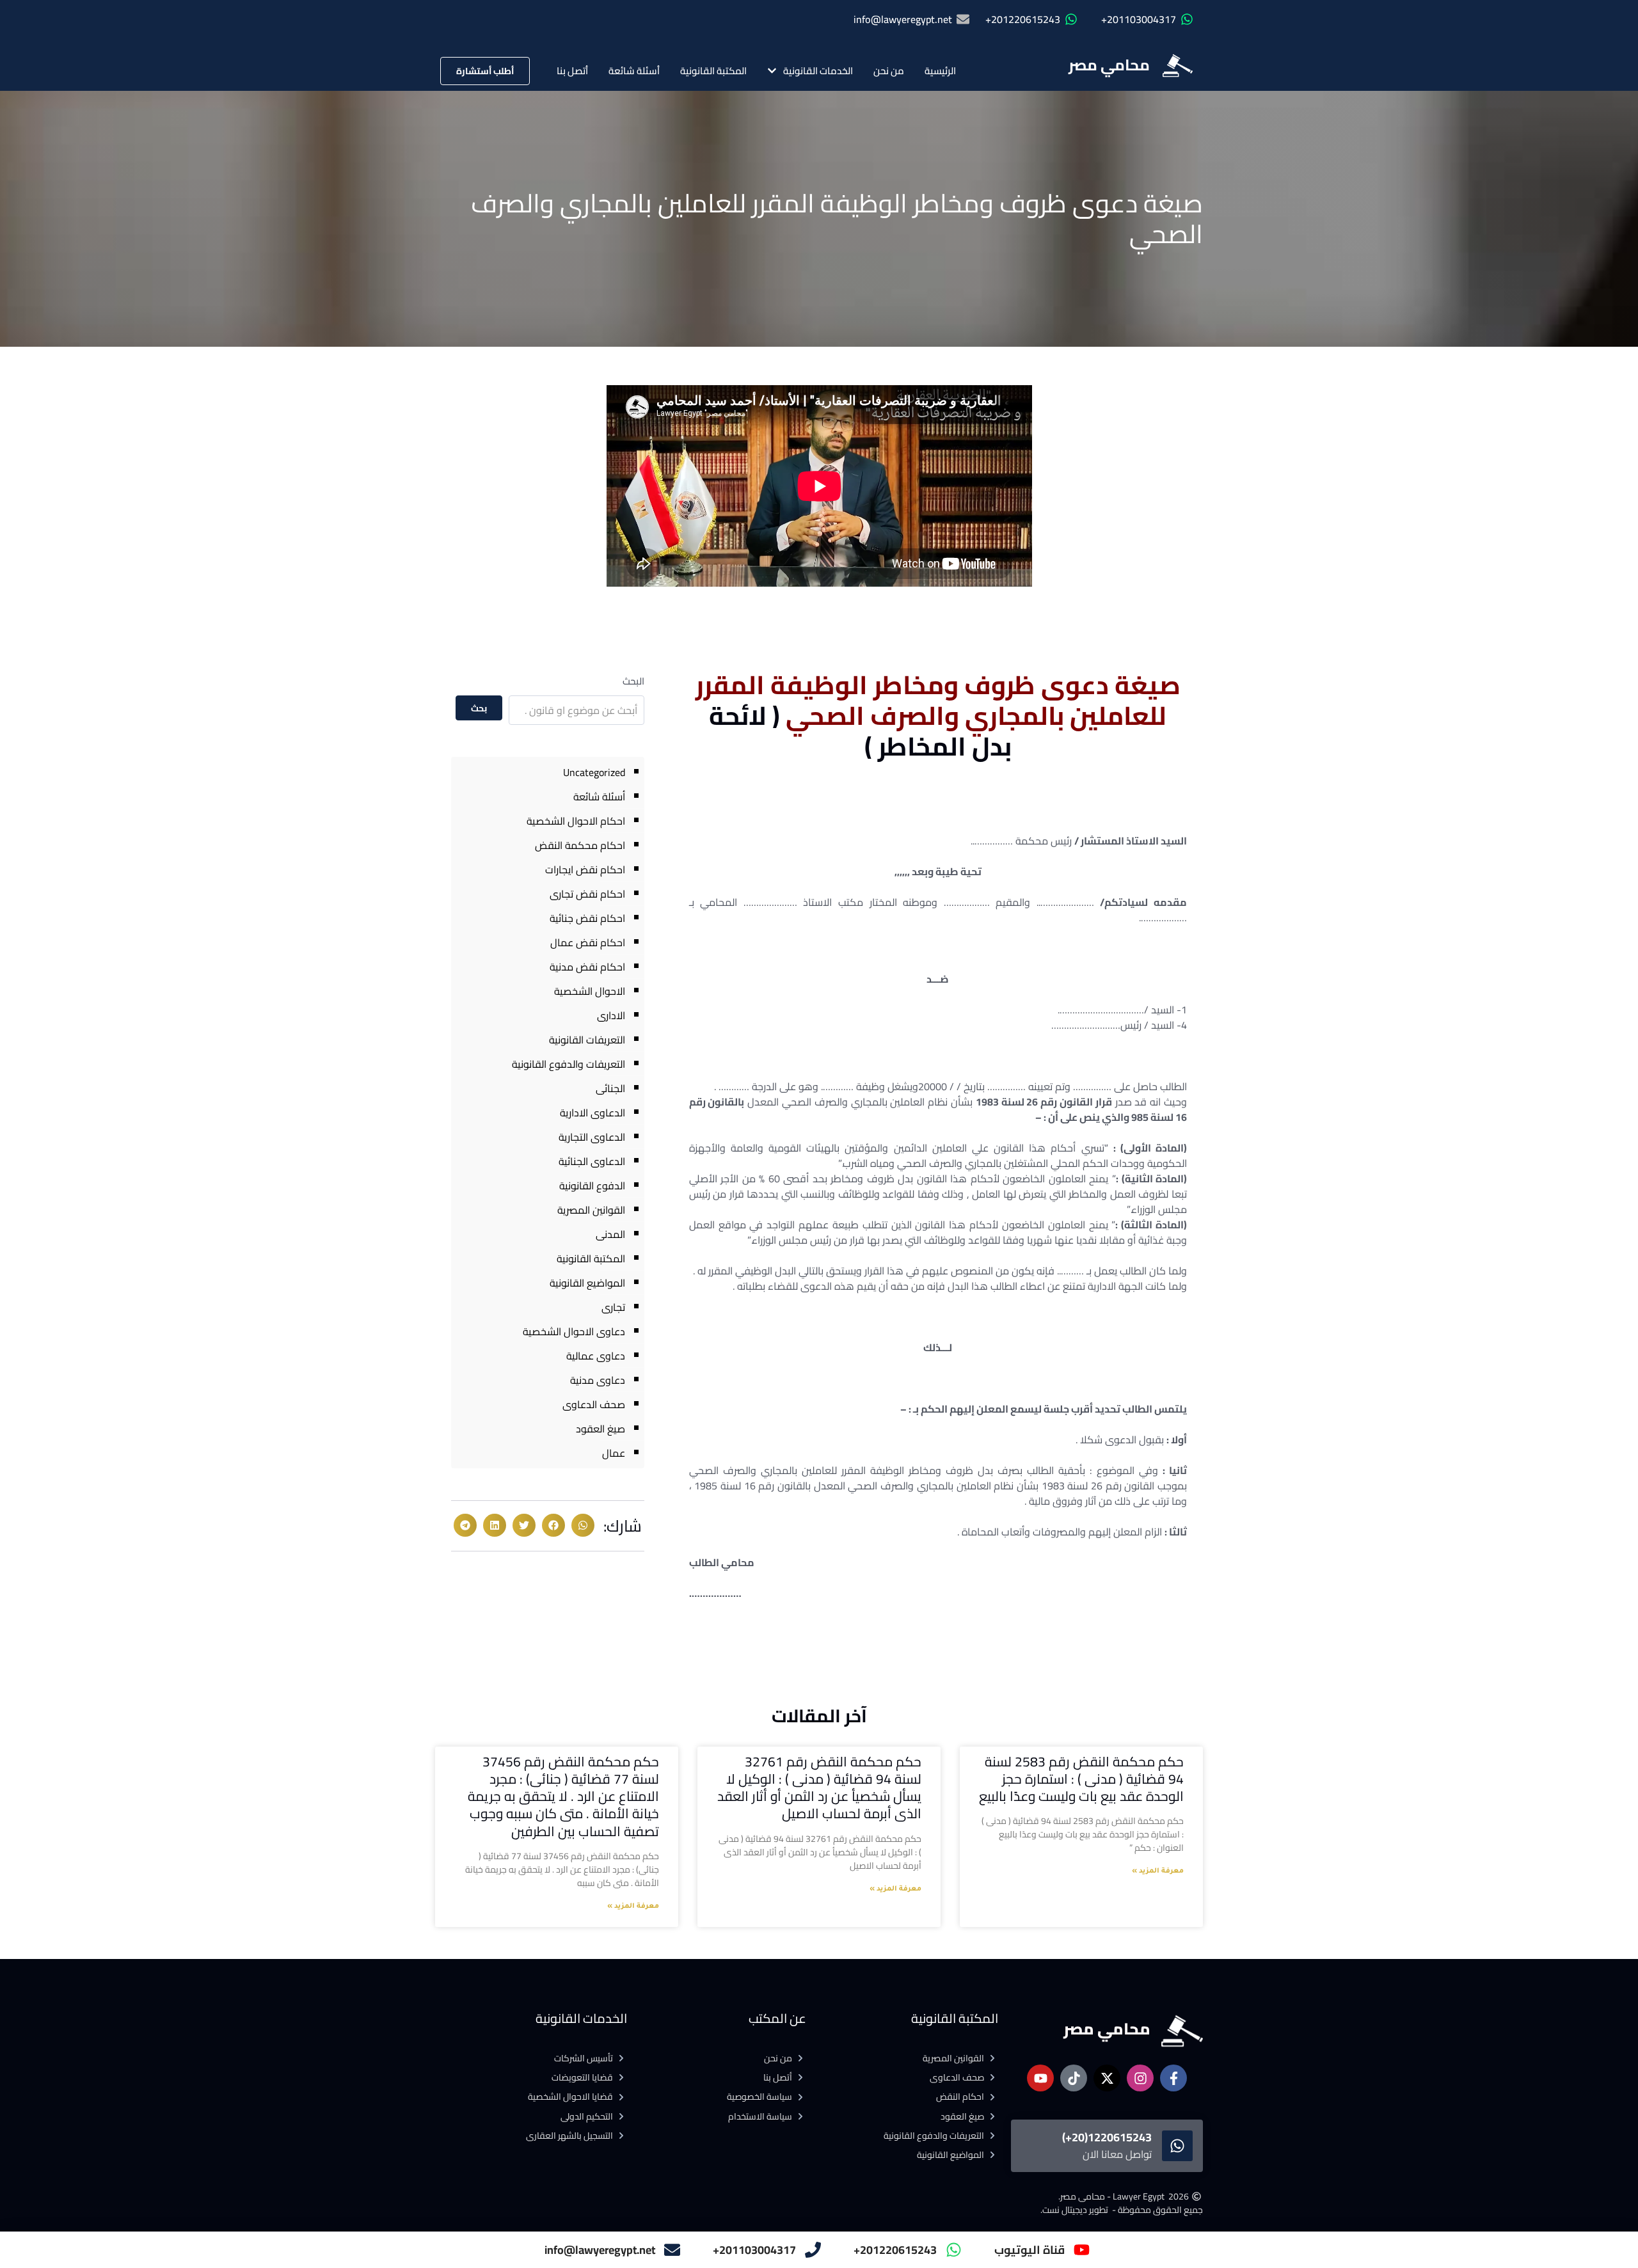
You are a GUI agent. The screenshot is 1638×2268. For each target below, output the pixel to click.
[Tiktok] (1074, 2078)
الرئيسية (940, 71)
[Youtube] (1040, 2078)
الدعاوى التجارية (592, 1137)
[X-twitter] (1107, 2078)
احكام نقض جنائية (587, 918)
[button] (583, 1525)
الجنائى (610, 1088)
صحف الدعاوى (594, 1404)
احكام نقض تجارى (587, 894)
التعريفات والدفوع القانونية (569, 1064)
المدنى (610, 1234)
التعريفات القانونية (587, 1040)
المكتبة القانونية (713, 71)
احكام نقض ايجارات (585, 869)
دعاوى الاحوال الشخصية (574, 1331)
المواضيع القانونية (587, 1283)
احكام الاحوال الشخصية (576, 821)
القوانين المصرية (591, 1210)
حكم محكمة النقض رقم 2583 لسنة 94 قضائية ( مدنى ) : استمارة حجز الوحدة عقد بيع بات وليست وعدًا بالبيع (1081, 1779)
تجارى (613, 1307)
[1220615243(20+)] (1177, 2146)
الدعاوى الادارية (592, 1113)
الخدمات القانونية (818, 71)
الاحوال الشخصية (590, 991)
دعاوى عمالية (596, 1356)
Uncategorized (594, 772)
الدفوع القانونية (592, 1186)
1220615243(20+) (1107, 2137)
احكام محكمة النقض (580, 845)
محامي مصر (1109, 65)
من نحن (889, 71)
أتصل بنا (572, 71)
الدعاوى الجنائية (592, 1161)
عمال (614, 1453)
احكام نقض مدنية (587, 967)
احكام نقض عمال (588, 942)
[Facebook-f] (1173, 2078)
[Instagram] (1140, 2078)
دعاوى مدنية (598, 1380)
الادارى (611, 1015)
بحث (479, 708)
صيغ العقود (600, 1429)
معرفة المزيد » (1158, 1871)
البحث (633, 681)
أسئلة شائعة (634, 71)
